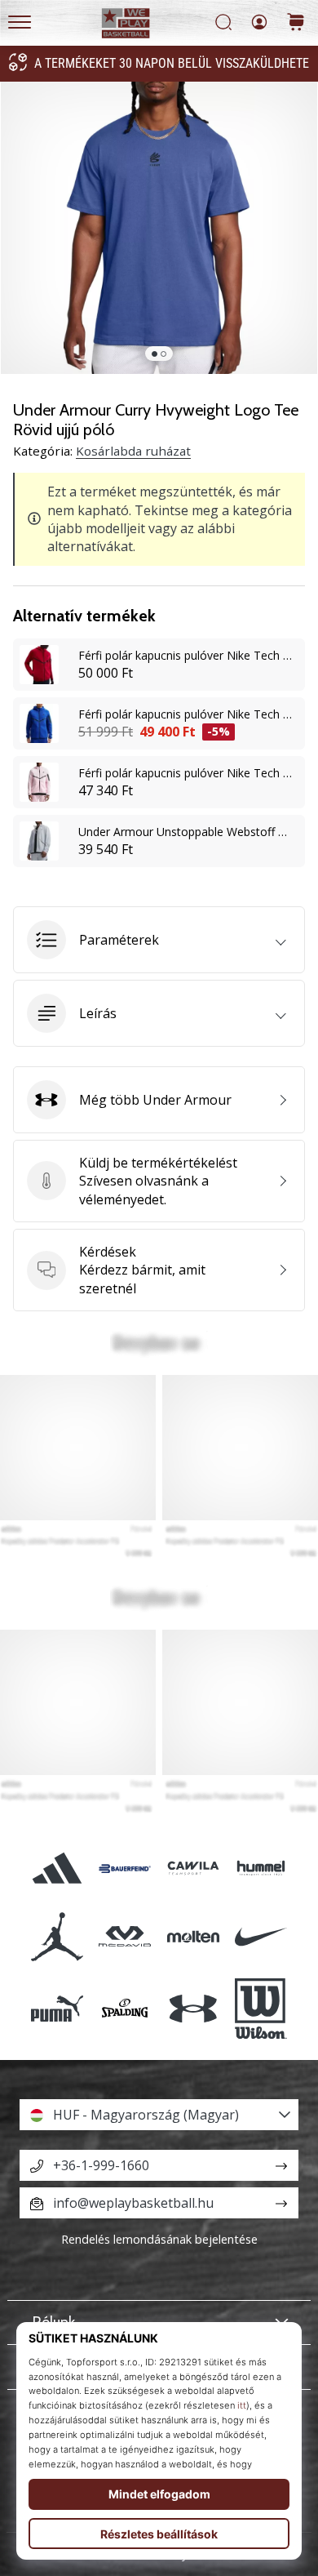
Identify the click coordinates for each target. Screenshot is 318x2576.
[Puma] (57, 2009)
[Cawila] (193, 1869)
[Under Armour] (193, 2009)
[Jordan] (57, 1936)
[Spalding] (125, 2009)
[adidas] (57, 1869)
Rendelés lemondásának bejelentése (159, 2239)
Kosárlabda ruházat (133, 451)
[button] (159, 940)
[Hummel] (261, 1869)
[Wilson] (261, 2009)
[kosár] (296, 23)
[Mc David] (125, 1936)
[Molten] (193, 1936)
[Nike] (261, 1936)
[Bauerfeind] (125, 1869)
